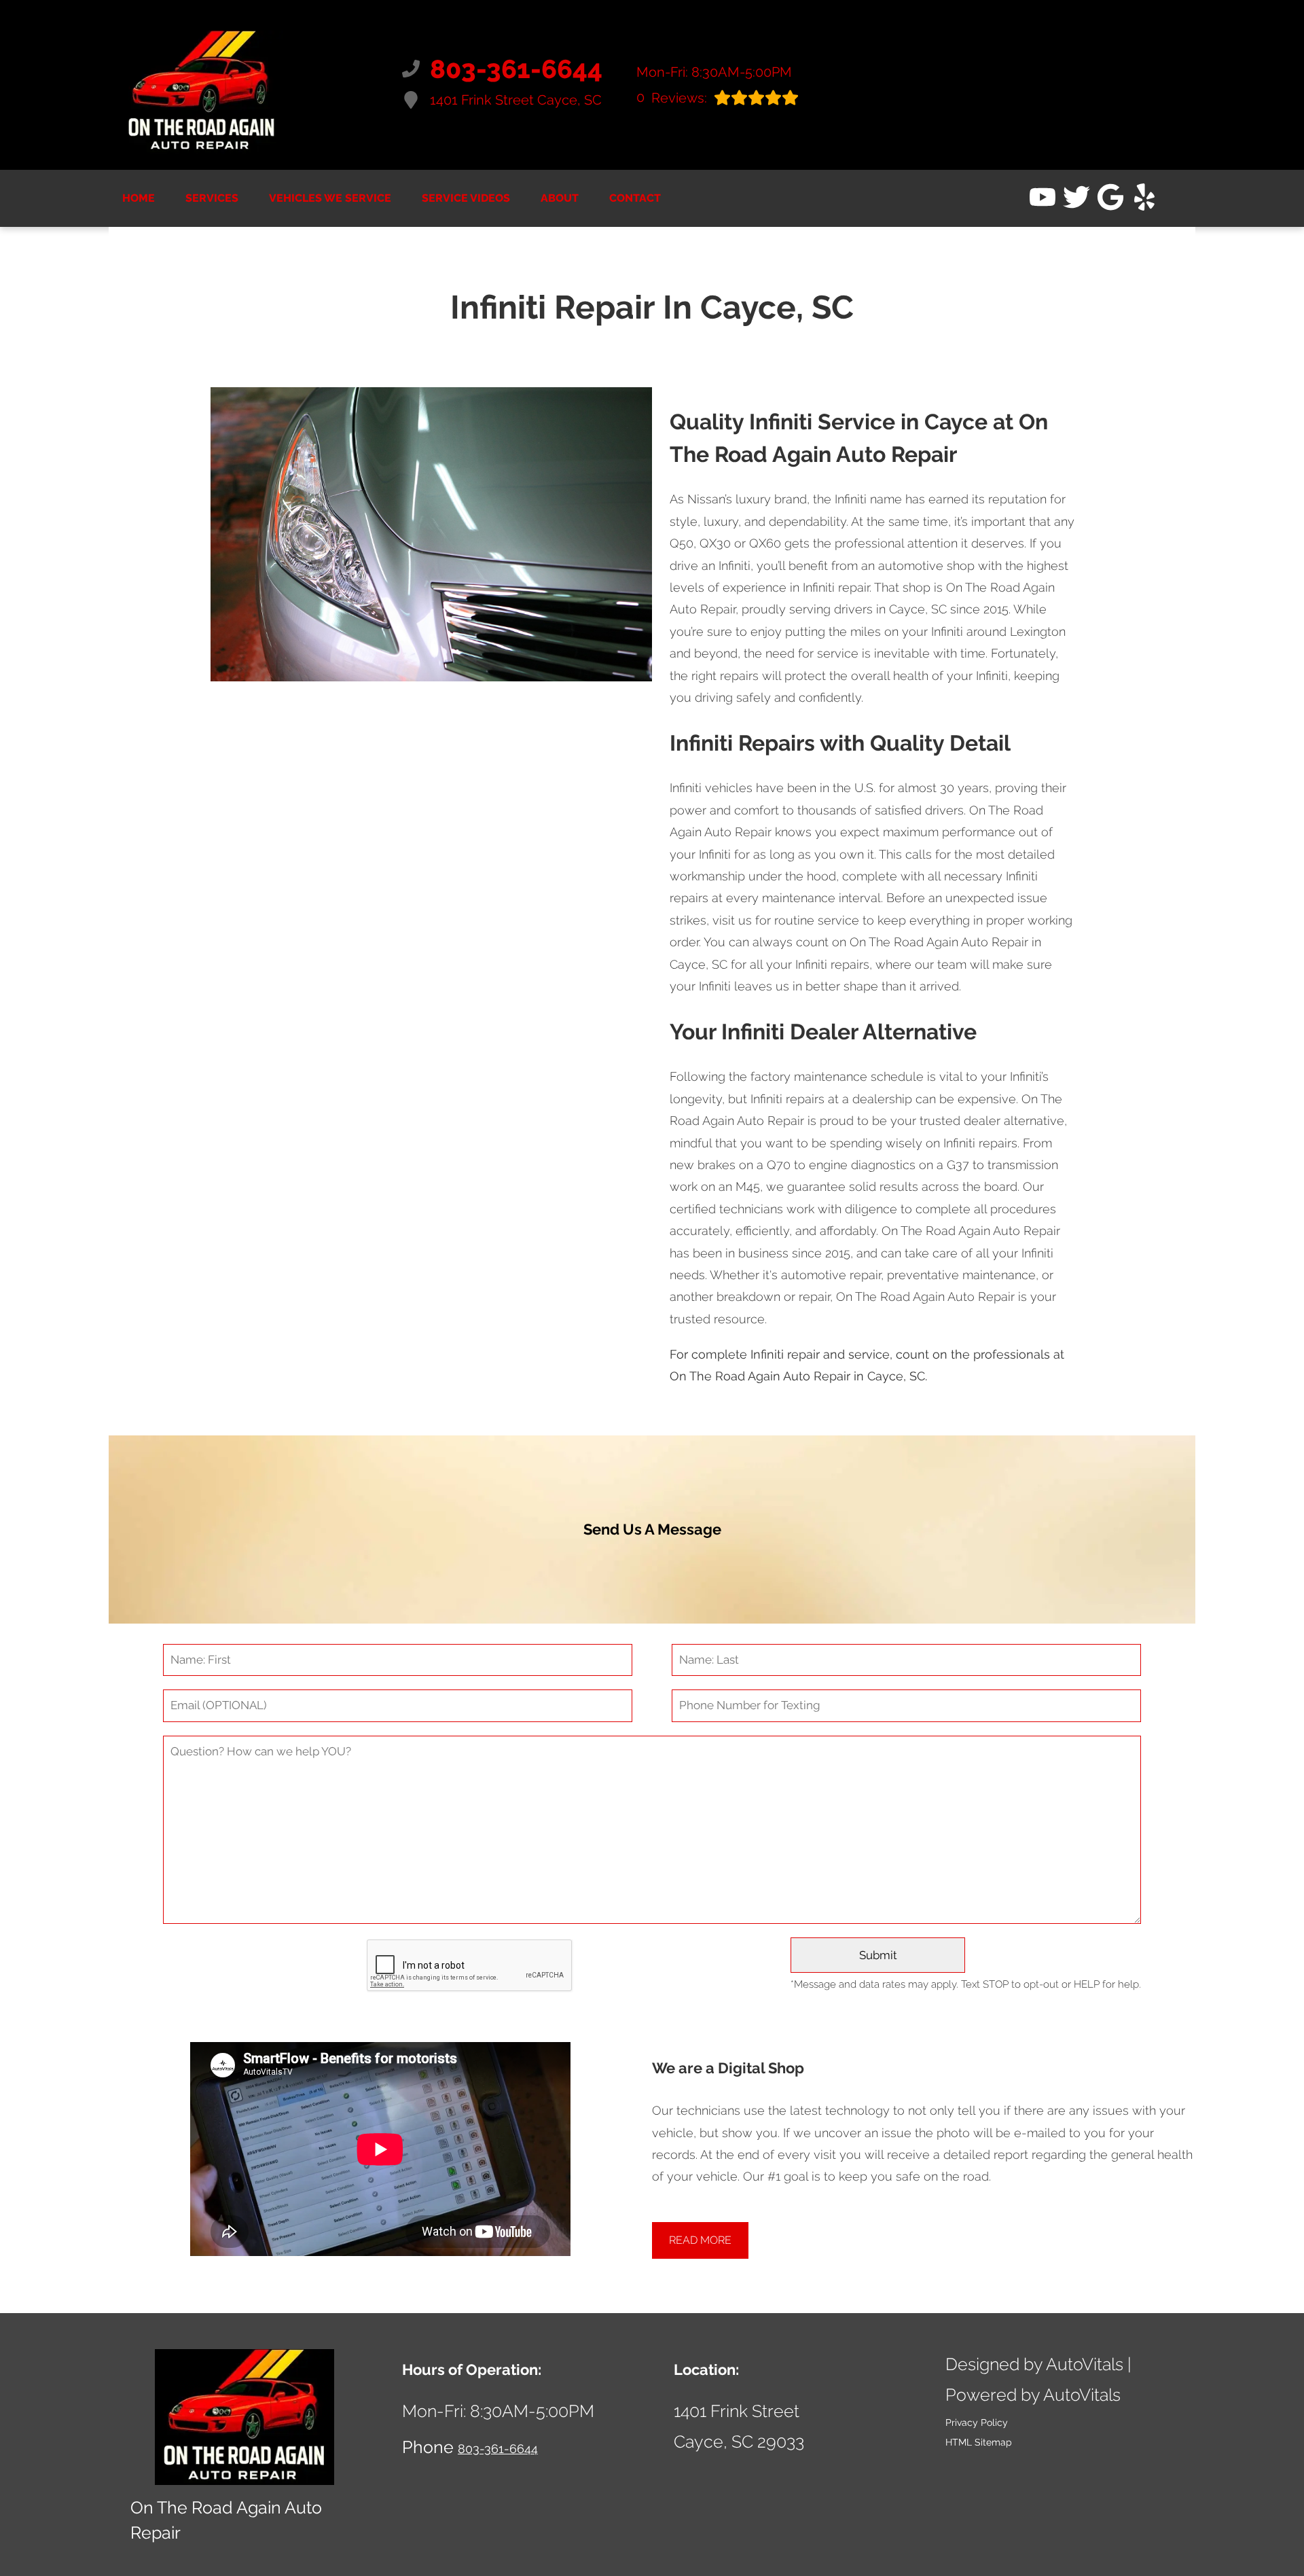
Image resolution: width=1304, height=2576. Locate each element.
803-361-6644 (498, 2449)
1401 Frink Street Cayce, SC (516, 100)
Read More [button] (700, 2240)
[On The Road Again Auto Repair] (202, 85)
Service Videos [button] (466, 198)
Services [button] (212, 198)
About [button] (560, 198)
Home (139, 198)
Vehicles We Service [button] (330, 198)
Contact (635, 198)
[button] (1043, 197)
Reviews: (672, 97)
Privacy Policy (977, 2422)
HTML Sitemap (979, 2442)
